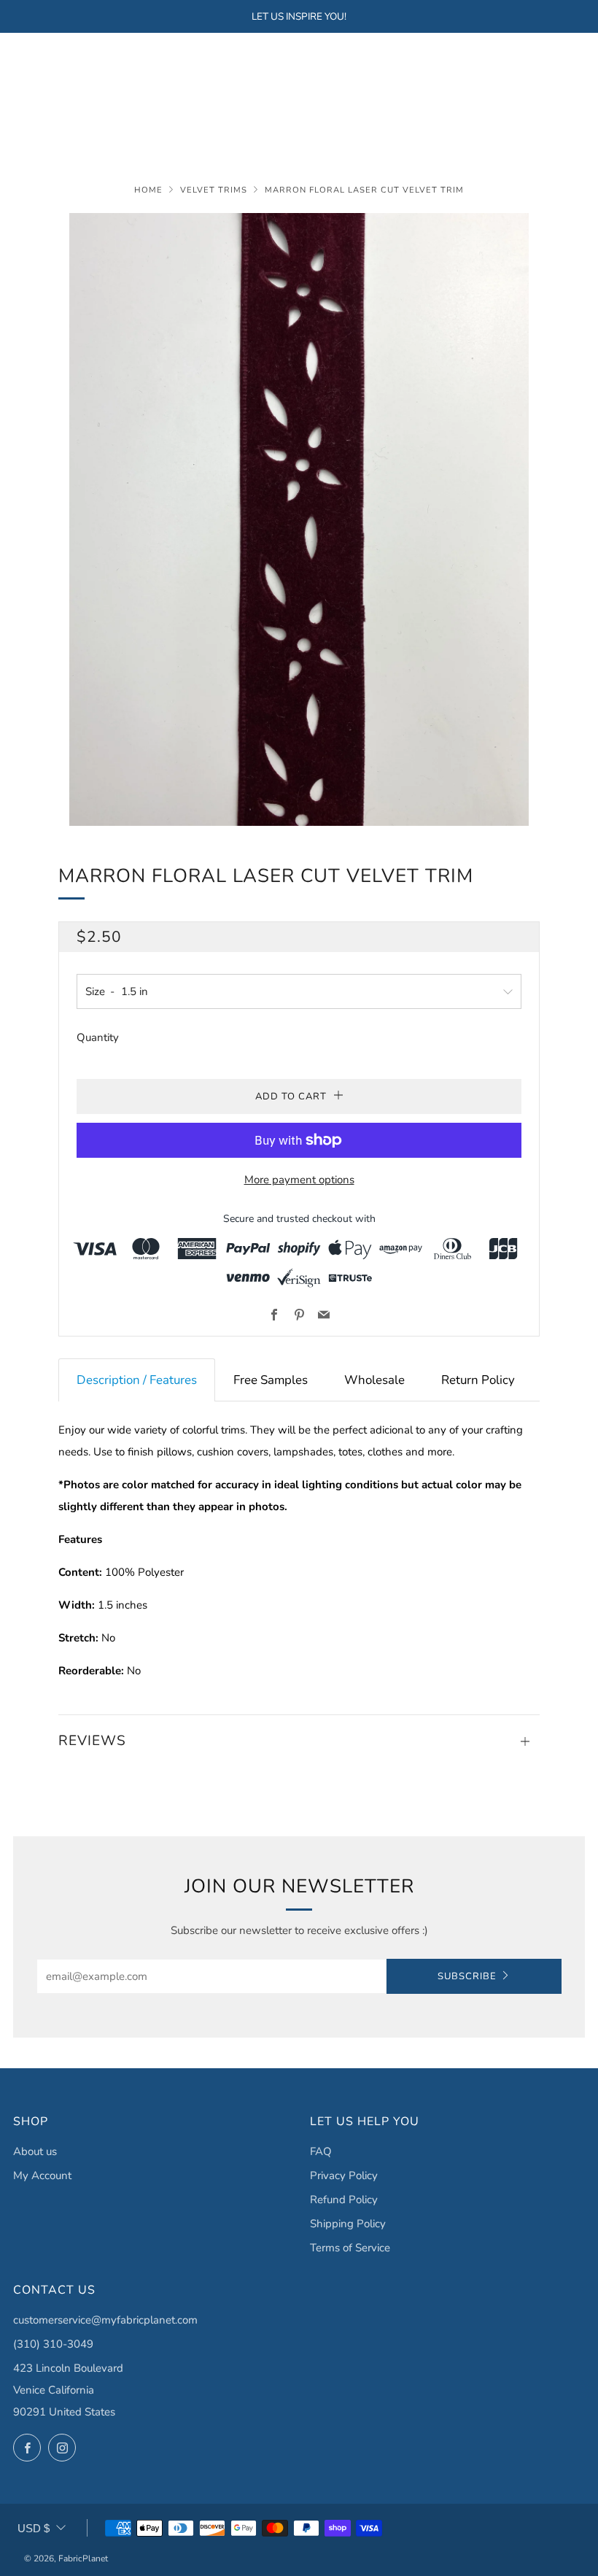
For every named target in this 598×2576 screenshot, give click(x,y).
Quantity (98, 1037)
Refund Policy (344, 2200)
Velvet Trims (214, 190)
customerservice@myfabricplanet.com (105, 2320)
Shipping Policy (348, 2224)
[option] (299, 519)
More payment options (299, 1180)
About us (35, 2151)
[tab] (137, 1380)
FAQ (321, 2151)
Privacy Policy (344, 2175)
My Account (42, 2175)
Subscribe (467, 1976)
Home (148, 190)
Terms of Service (350, 2248)
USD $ (34, 2528)
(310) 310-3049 (53, 2344)
